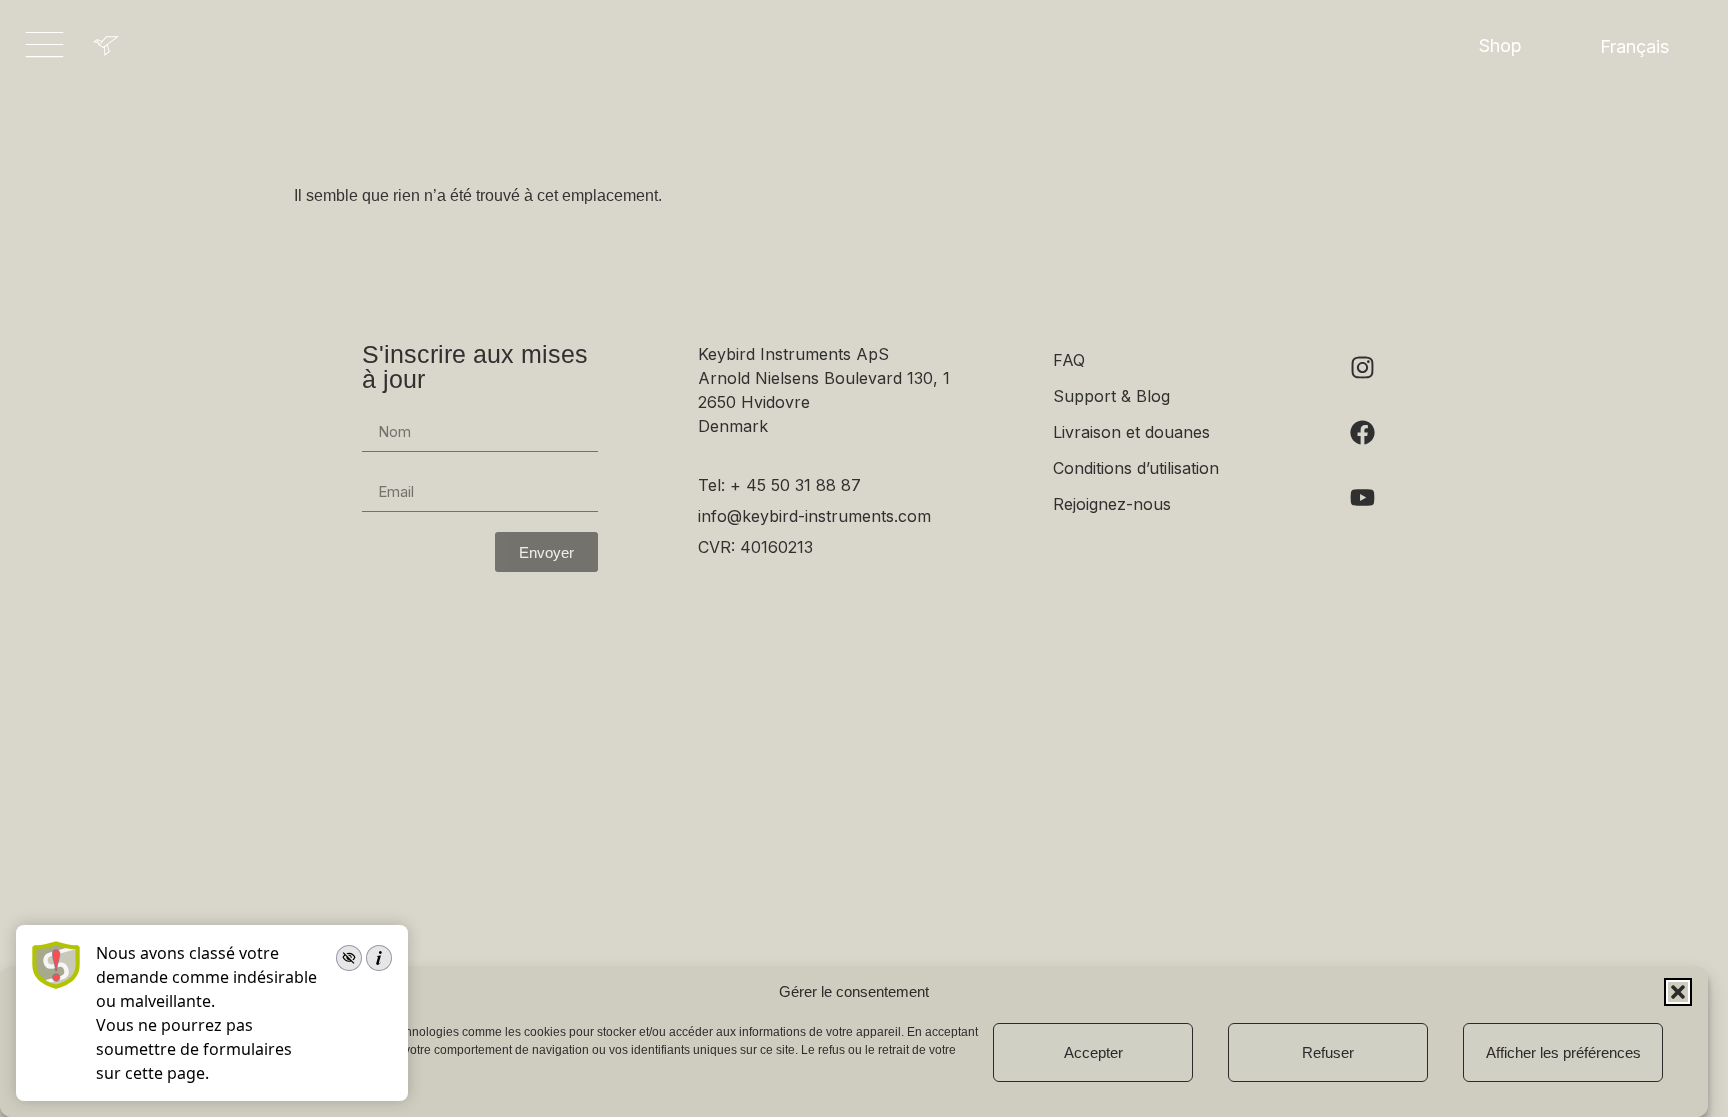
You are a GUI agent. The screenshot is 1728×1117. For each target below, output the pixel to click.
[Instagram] (1363, 367)
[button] (1678, 992)
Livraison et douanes (1131, 432)
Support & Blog (1111, 396)
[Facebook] (1363, 432)
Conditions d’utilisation (1136, 468)
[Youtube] (1363, 497)
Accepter (1093, 1052)
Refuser (1328, 1052)
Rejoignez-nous (1112, 504)
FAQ (1069, 360)
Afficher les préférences (1563, 1052)
